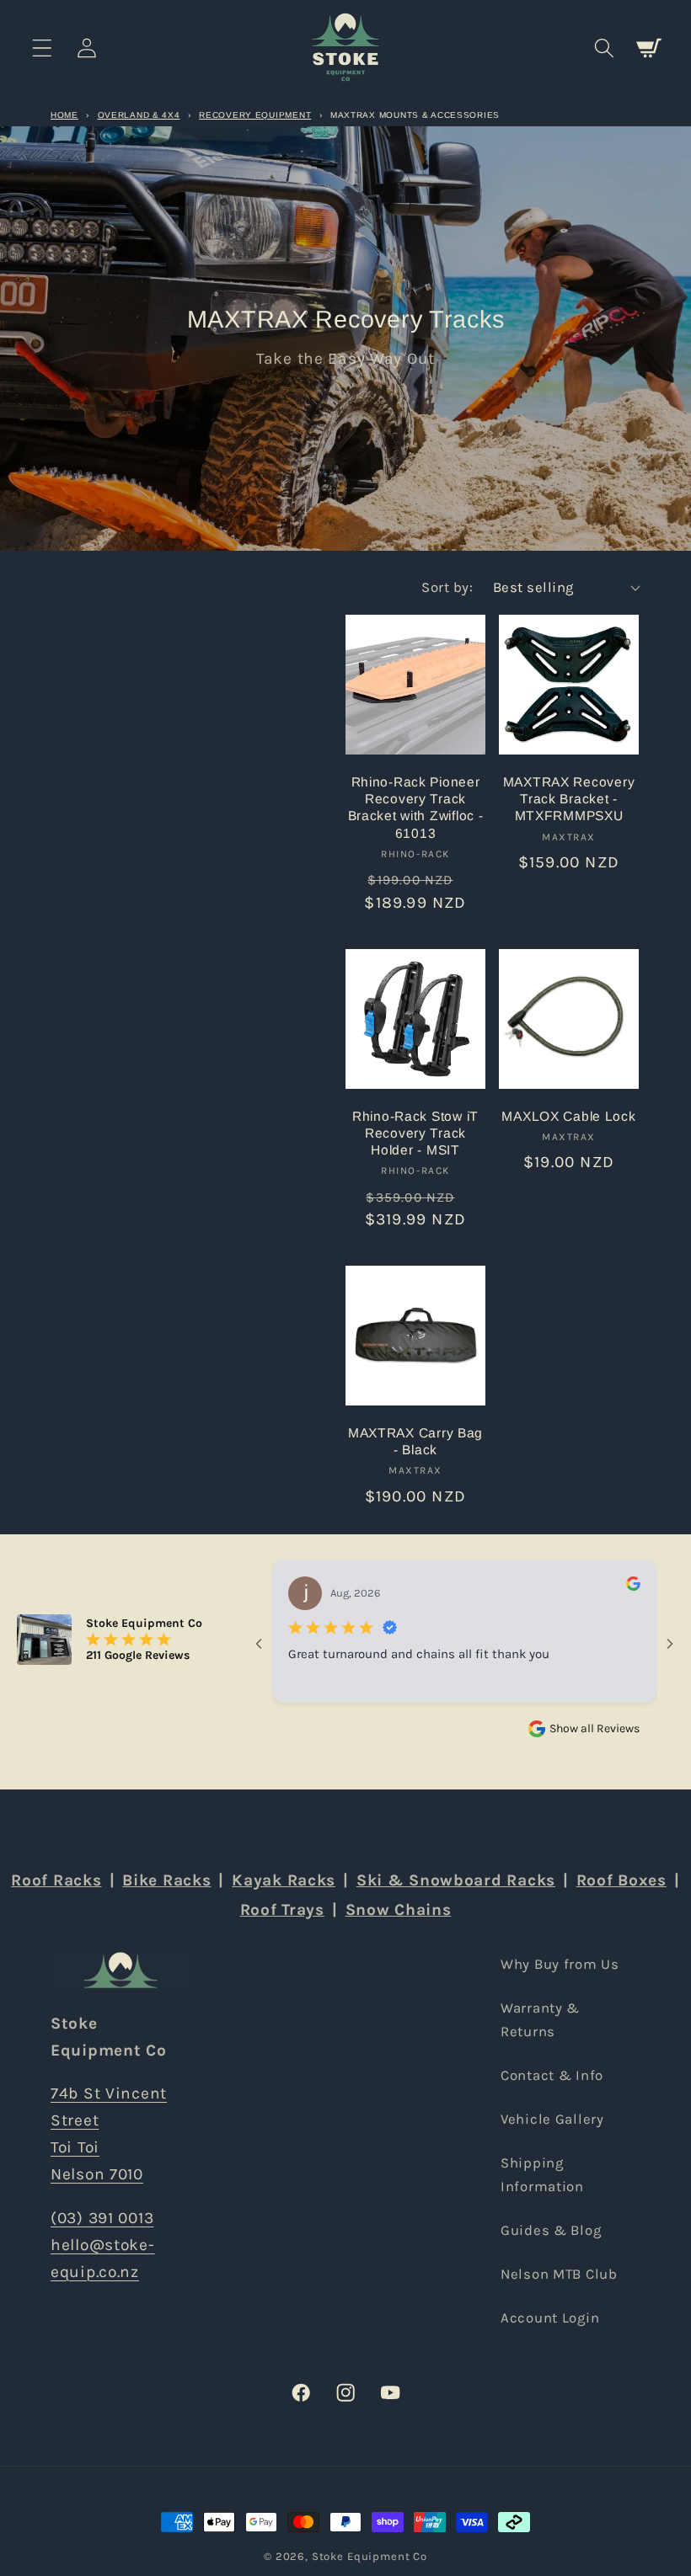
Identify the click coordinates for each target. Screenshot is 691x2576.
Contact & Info (552, 2075)
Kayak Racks (284, 1880)
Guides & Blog (551, 2230)
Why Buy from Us (560, 1964)
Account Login (550, 2318)
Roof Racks (56, 1880)
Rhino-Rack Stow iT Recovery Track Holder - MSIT (415, 1133)
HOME (64, 115)
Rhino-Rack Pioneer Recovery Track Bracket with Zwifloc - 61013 (416, 808)
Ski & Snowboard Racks (456, 1880)
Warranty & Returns (540, 2020)
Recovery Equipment (255, 115)
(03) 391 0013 (102, 2218)
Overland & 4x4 (139, 115)
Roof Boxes (621, 1880)
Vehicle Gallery (552, 2119)
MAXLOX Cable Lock (568, 1116)
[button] (43, 48)
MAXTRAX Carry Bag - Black (415, 1441)
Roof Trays (282, 1909)
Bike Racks (166, 1880)
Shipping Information (542, 2175)
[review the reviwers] (633, 1587)
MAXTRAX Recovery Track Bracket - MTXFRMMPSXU (569, 799)
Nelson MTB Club (559, 2274)
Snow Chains (399, 1909)
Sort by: (447, 587)
